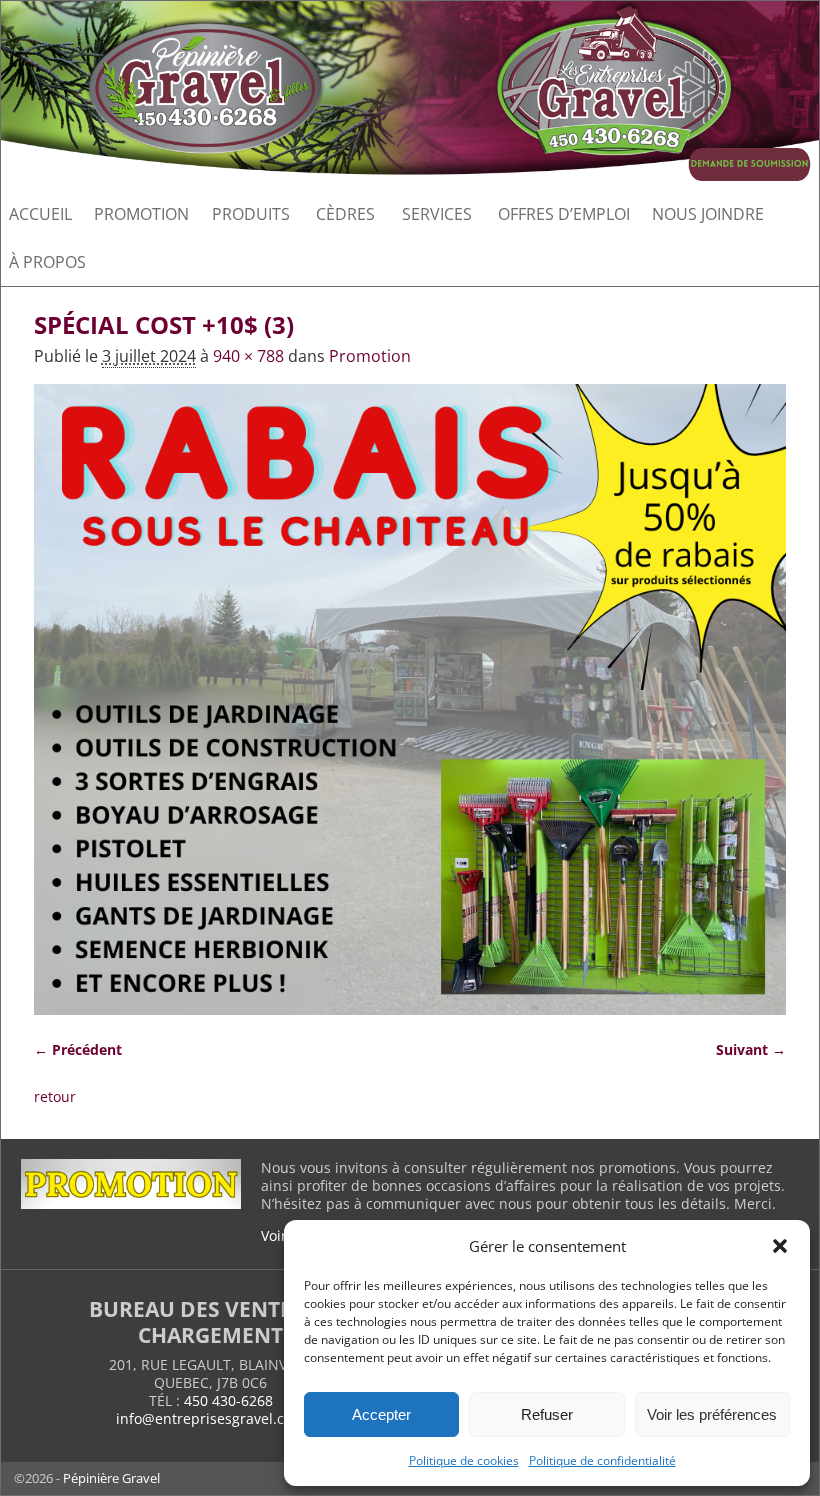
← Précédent (78, 1049)
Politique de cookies (464, 1460)
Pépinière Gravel (111, 1478)
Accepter (381, 1414)
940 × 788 (248, 356)
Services (437, 214)
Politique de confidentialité (602, 1460)
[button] (780, 1246)
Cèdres (345, 214)
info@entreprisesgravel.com (210, 1418)
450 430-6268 (228, 1400)
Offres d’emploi (564, 214)
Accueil (40, 214)
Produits (251, 214)
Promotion (141, 214)
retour (55, 1096)
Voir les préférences (712, 1414)
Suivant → (751, 1049)
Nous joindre (708, 214)
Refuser (547, 1414)
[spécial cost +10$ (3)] (410, 699)
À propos (47, 262)
